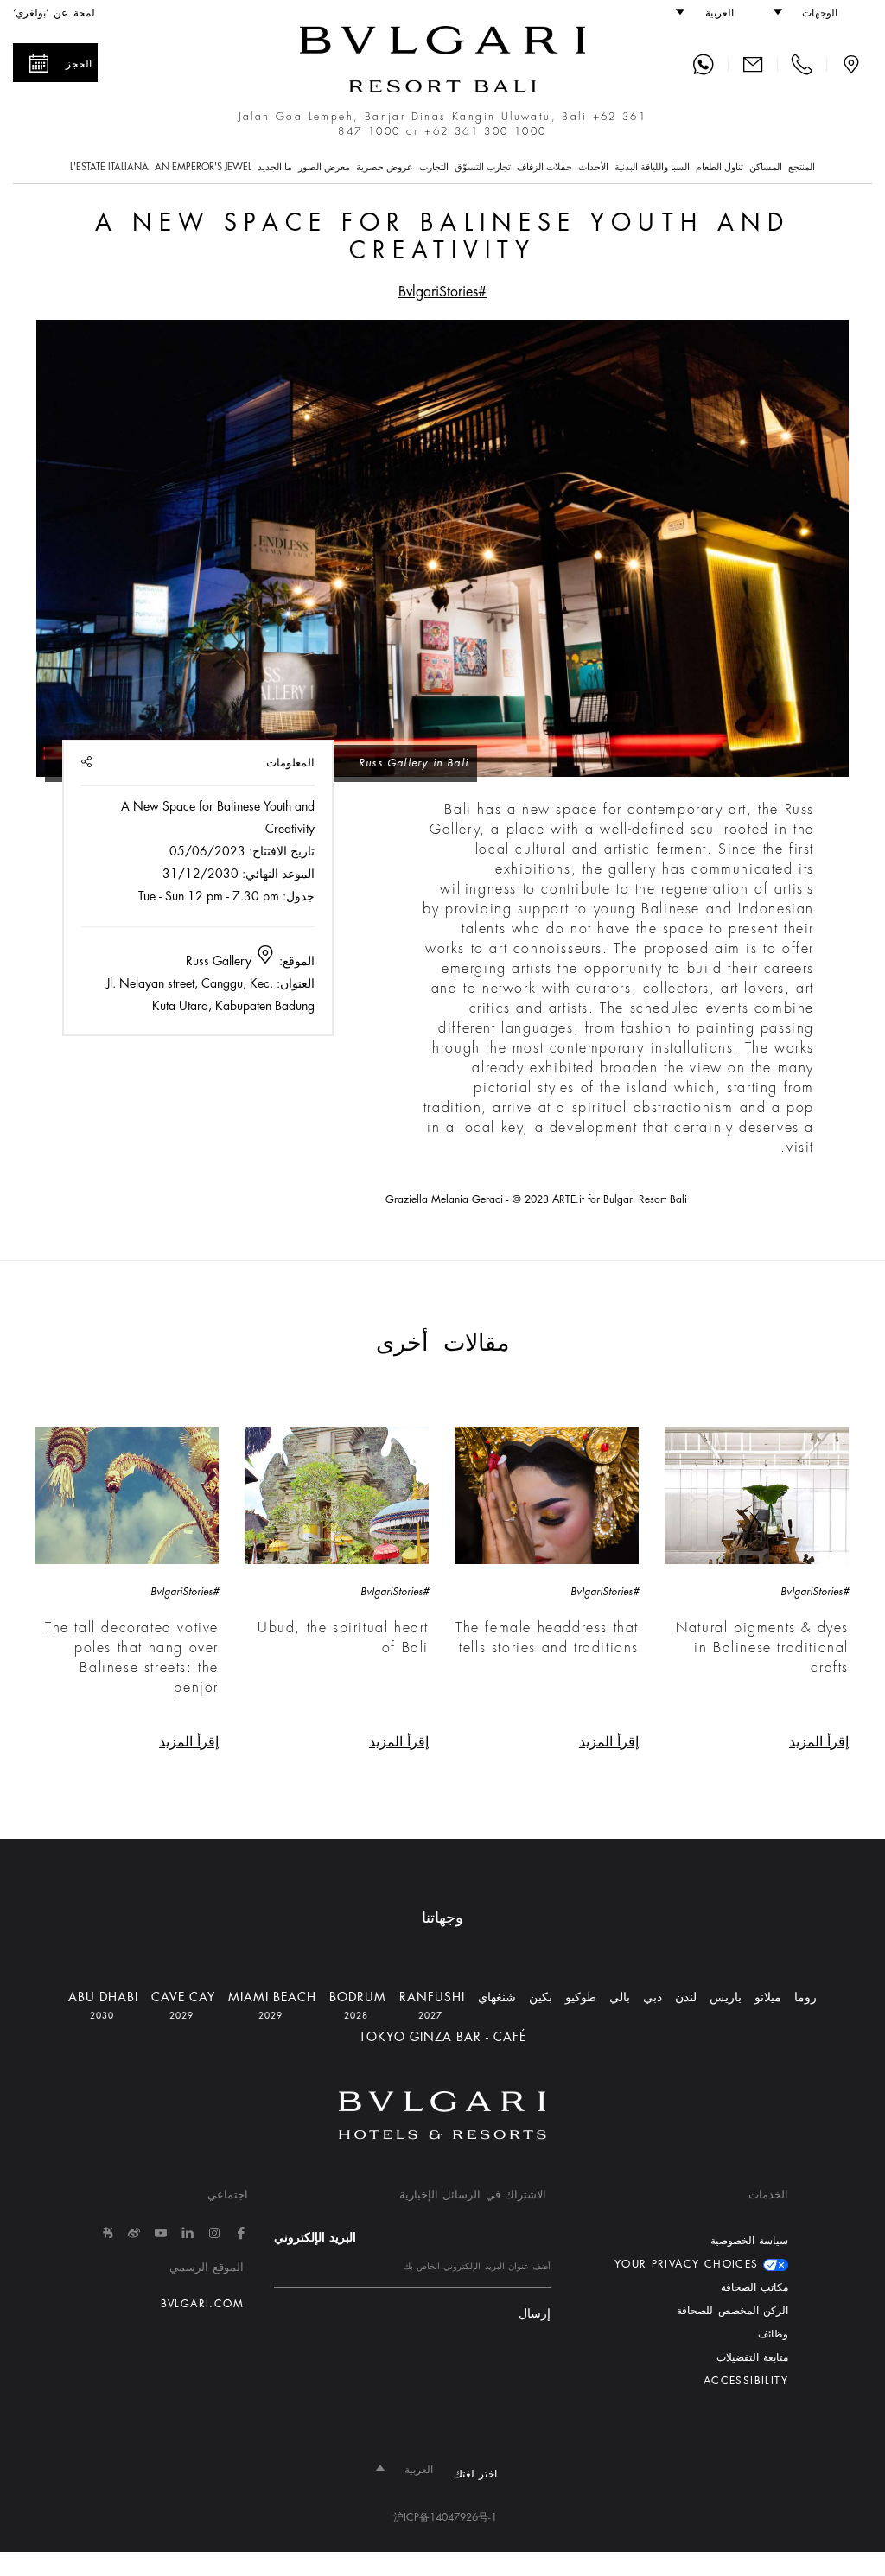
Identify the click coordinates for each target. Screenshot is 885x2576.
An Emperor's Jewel (203, 167)
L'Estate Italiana (109, 167)
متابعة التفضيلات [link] (752, 2357)
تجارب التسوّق (483, 167)
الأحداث (593, 167)
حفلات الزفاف (544, 167)
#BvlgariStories (442, 292)
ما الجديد (275, 167)
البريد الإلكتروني (315, 2237)
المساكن (766, 167)
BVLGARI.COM (202, 2304)
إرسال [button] (535, 2314)
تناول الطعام (719, 167)
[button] (814, 13)
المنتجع (802, 167)
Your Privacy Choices (689, 2264)
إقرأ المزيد (819, 1742)
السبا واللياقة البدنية (652, 167)
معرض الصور (324, 167)
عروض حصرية (385, 167)
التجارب (434, 167)
